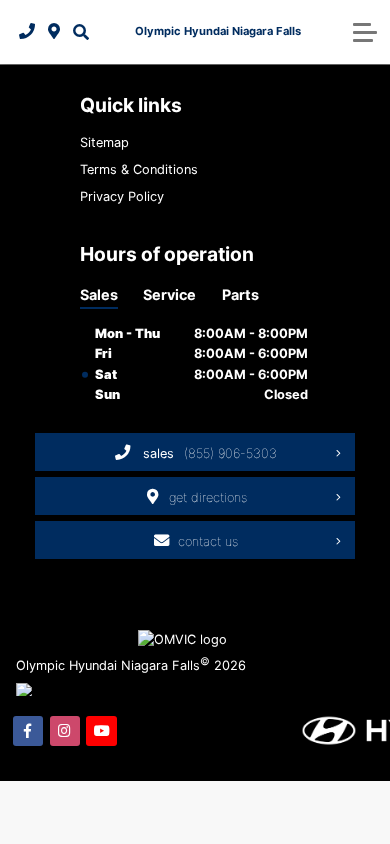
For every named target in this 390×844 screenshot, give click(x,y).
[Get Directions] (54, 32)
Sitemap (104, 142)
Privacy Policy (122, 196)
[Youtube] (101, 731)
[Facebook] (28, 731)
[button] (80, 32)
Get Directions (208, 497)
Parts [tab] (240, 294)
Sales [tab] (99, 294)
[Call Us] (27, 32)
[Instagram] (65, 731)
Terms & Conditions (139, 169)
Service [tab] (169, 294)
